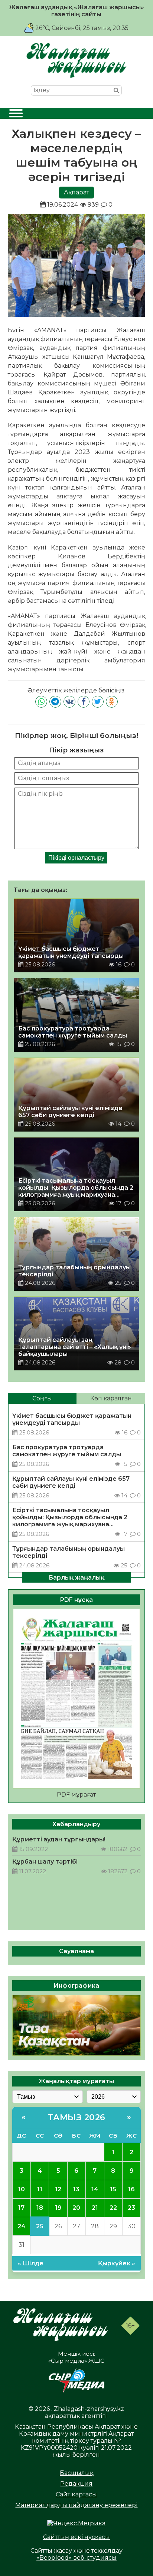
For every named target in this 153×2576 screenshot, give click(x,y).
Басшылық (76, 2473)
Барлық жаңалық (76, 1578)
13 (76, 2189)
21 (95, 2208)
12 (58, 2189)
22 (113, 2208)
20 (76, 2208)
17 (21, 2208)
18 (40, 2208)
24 (22, 2226)
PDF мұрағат (76, 1795)
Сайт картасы (76, 2494)
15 (113, 2189)
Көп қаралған (111, 1398)
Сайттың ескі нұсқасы (76, 2537)
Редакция (76, 2484)
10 (22, 2189)
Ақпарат (76, 192)
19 (58, 2208)
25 (40, 2226)
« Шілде (31, 2263)
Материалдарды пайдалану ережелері (76, 2505)
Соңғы (42, 1398)
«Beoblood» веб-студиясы (76, 2558)
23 (131, 2208)
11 (40, 2189)
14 (95, 2189)
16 (131, 2189)
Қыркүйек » (117, 2263)
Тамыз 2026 (77, 2117)
